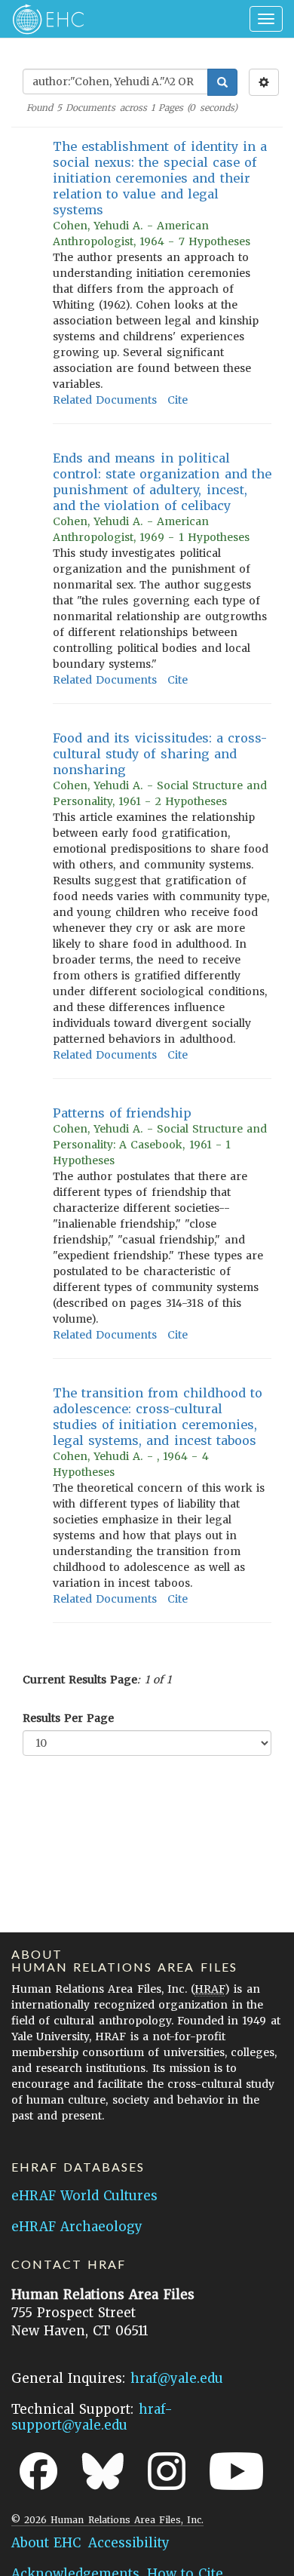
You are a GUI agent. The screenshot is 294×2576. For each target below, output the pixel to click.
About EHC (46, 2543)
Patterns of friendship (122, 1113)
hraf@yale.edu (177, 2378)
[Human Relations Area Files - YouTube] (236, 2471)
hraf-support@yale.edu (92, 2417)
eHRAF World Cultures (84, 2196)
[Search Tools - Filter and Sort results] (264, 82)
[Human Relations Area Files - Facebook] (38, 2471)
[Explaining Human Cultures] (43, 19)
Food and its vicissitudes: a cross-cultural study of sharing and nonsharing (160, 754)
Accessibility (129, 2543)
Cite (178, 400)
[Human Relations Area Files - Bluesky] (103, 2471)
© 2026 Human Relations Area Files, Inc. (107, 2520)
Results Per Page (68, 1718)
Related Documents (105, 400)
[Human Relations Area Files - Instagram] (167, 2471)
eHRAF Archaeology (77, 2227)
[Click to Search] (222, 82)
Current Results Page (80, 1680)
